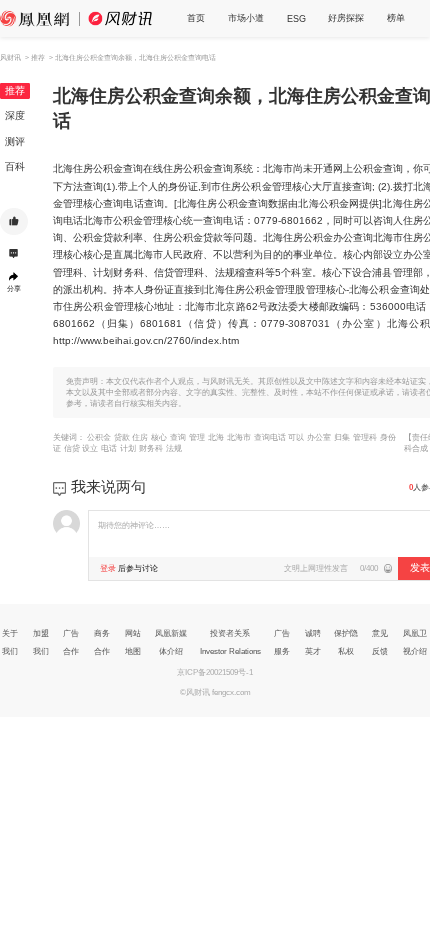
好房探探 (346, 18)
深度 (15, 115)
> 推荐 (35, 57)
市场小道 (246, 18)
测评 (15, 141)
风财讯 (10, 57)
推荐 (15, 90)
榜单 (396, 18)
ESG (296, 19)
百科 (15, 166)
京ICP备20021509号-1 (215, 672)
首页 (196, 18)
